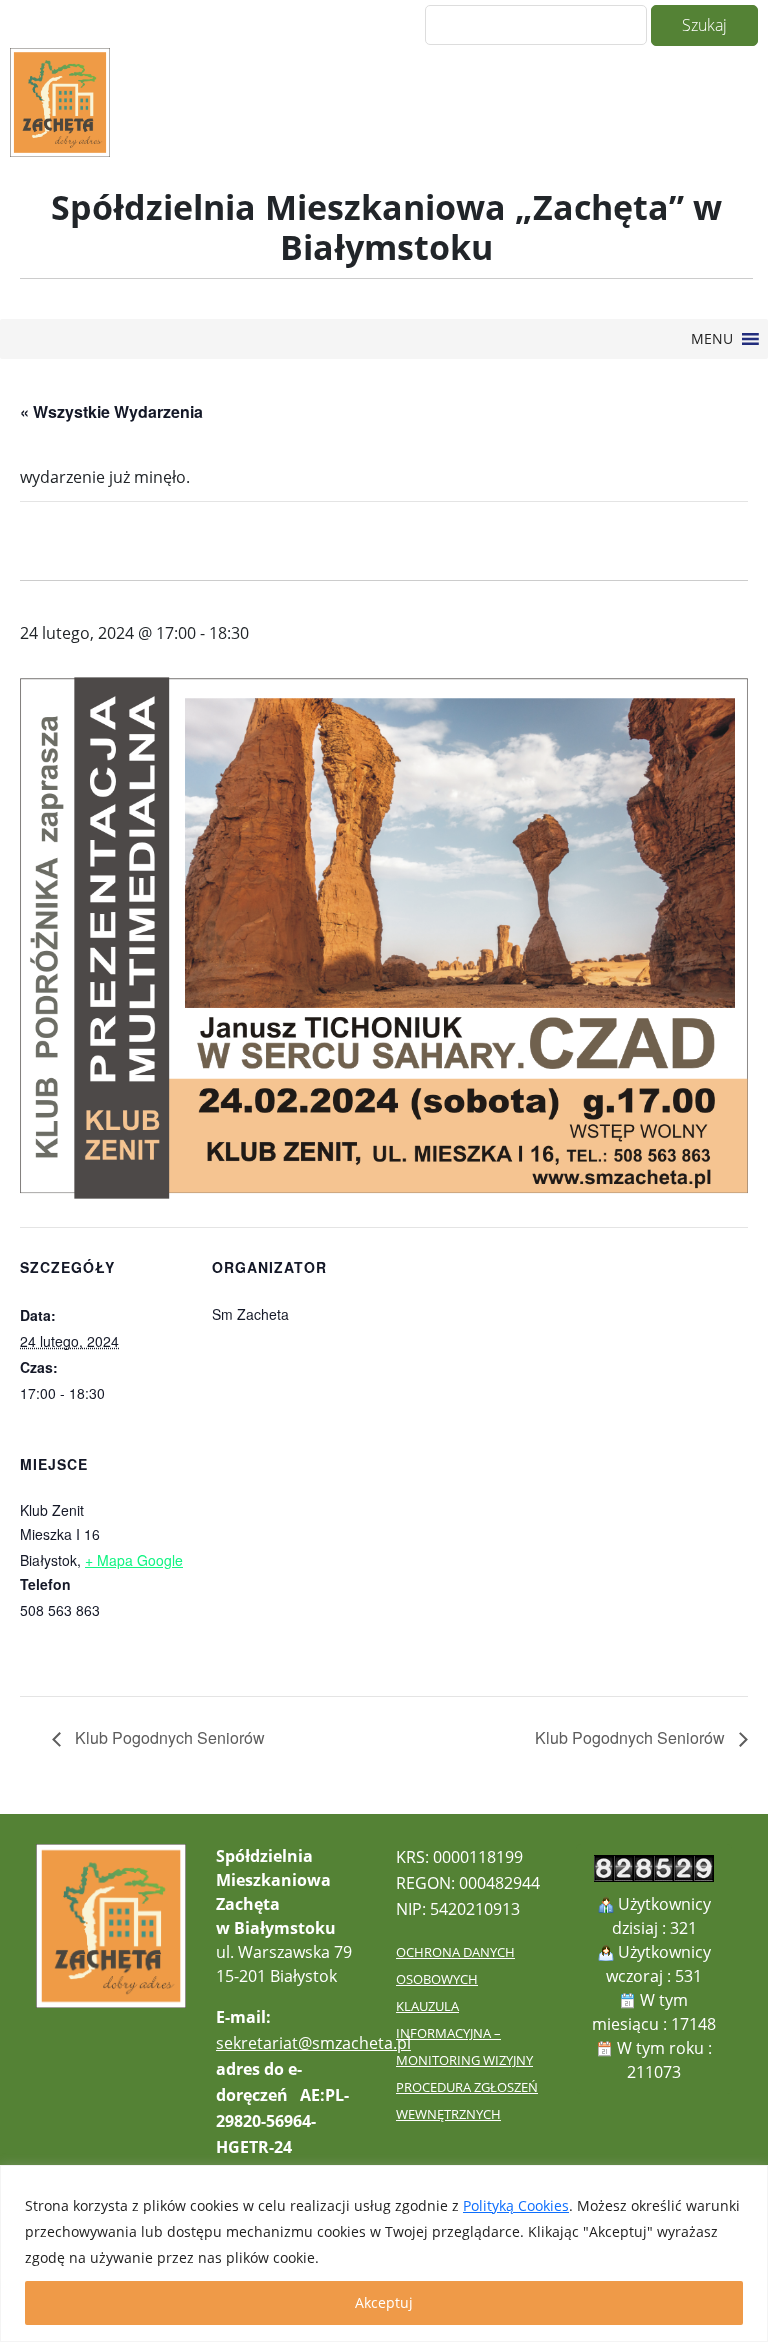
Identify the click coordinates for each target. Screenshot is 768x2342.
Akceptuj (384, 2302)
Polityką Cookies (516, 2205)
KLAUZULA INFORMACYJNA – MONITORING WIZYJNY (464, 2033)
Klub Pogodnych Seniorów (168, 1737)
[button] (712, 339)
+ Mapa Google (134, 1560)
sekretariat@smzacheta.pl (313, 2043)
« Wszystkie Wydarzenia (111, 411)
